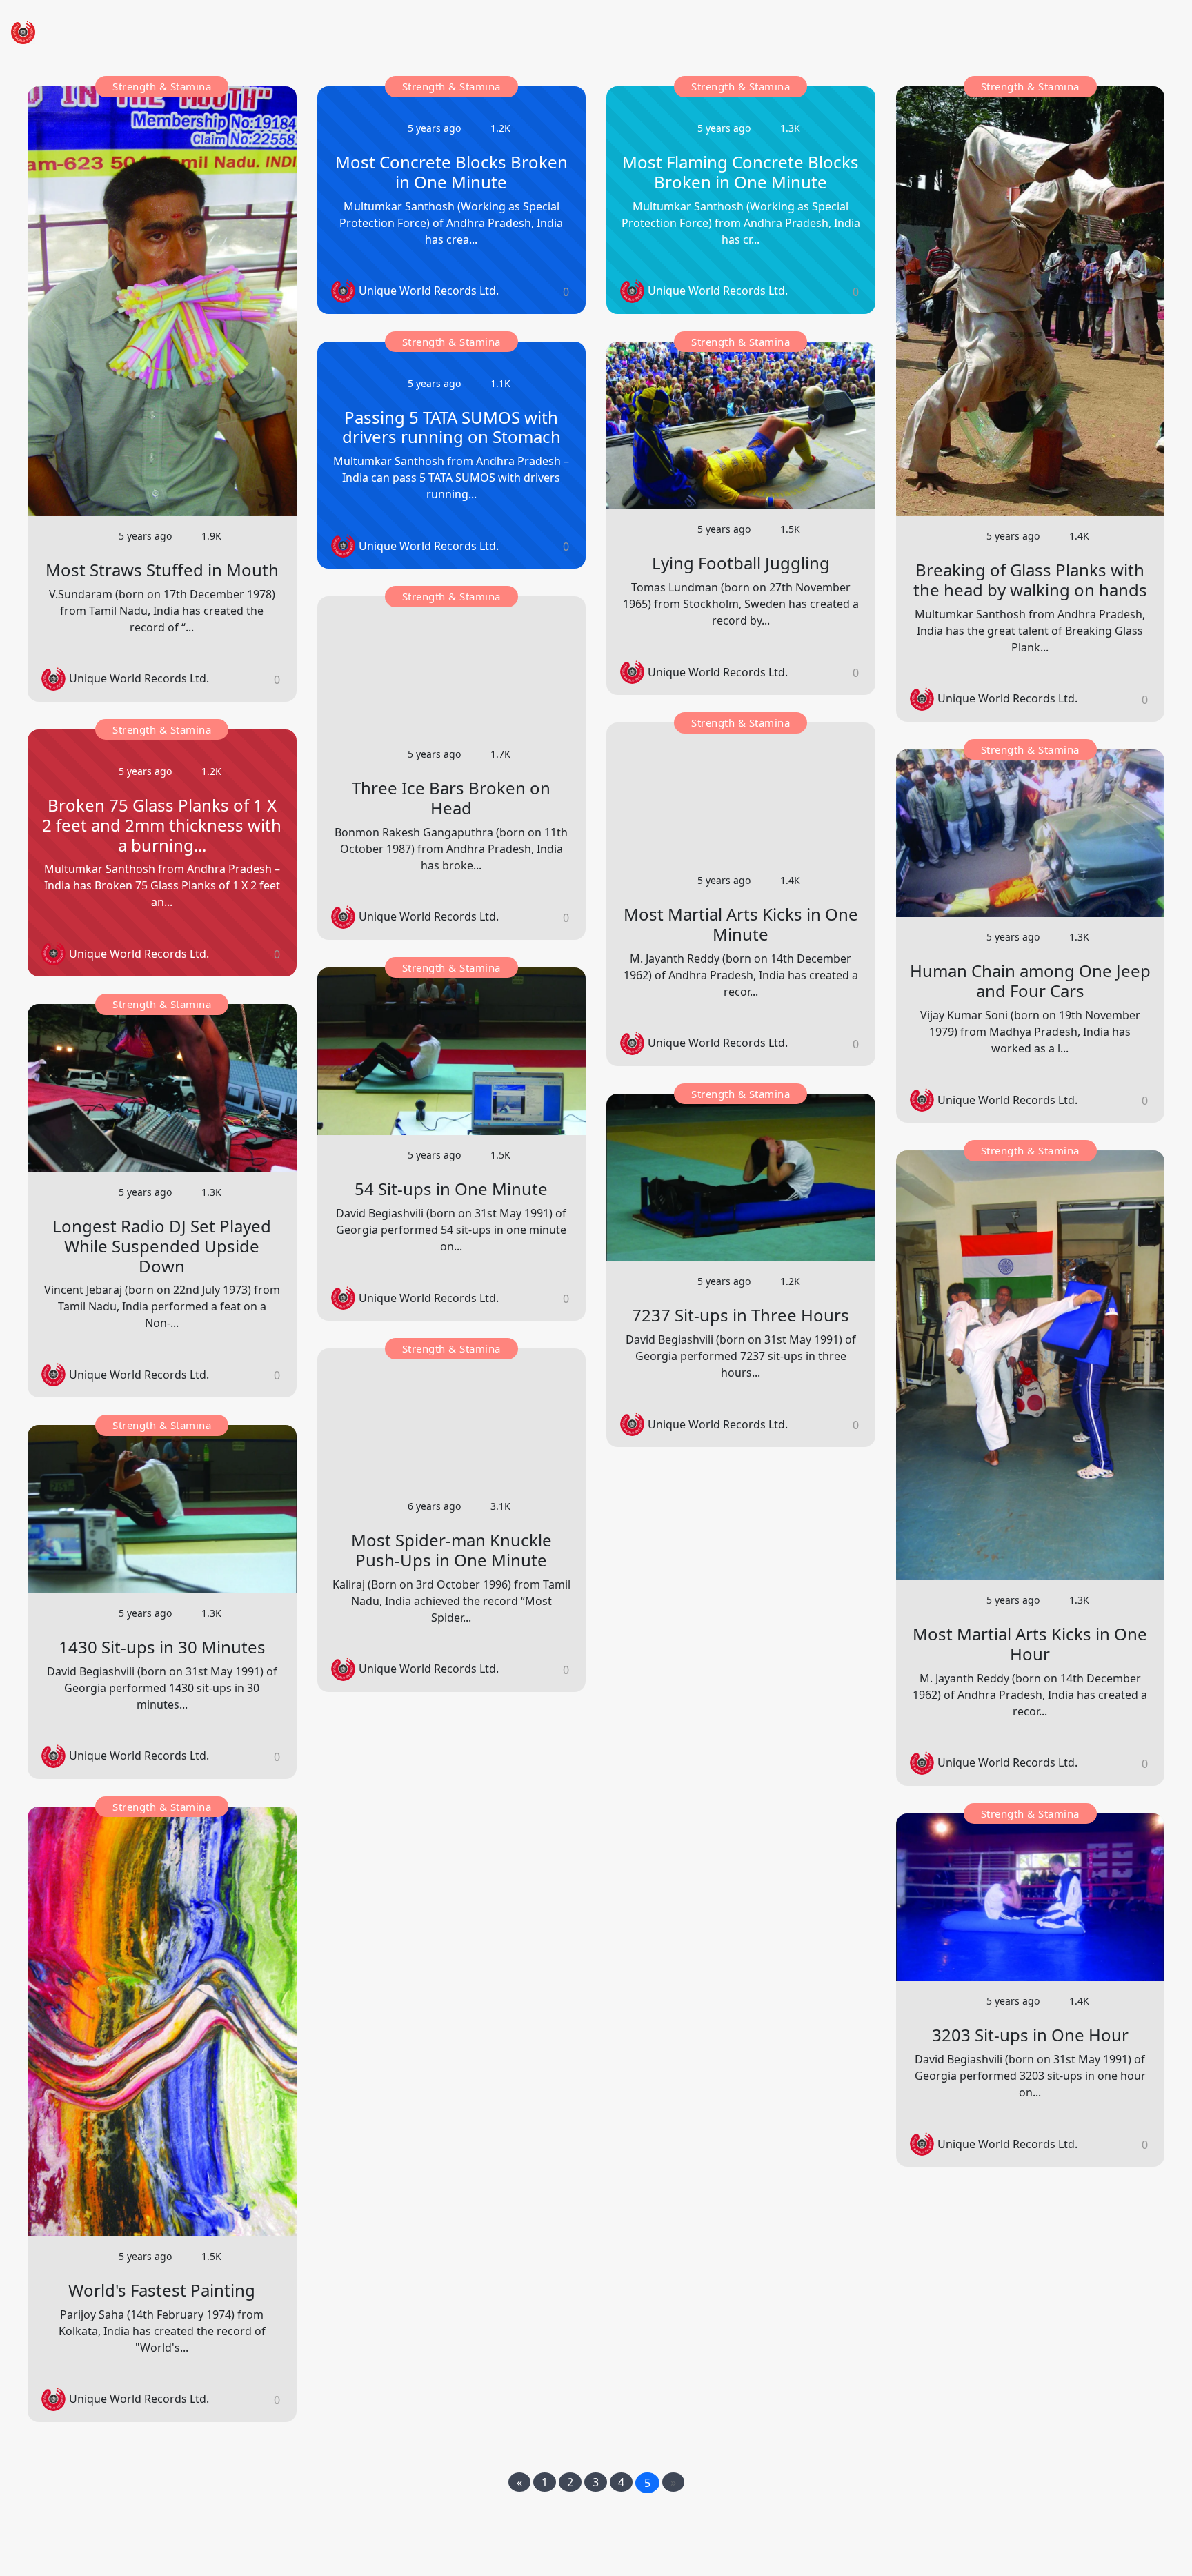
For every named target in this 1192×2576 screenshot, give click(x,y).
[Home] (1037, 32)
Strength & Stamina (162, 86)
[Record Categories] (1104, 32)
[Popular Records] (1071, 32)
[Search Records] (1137, 32)
